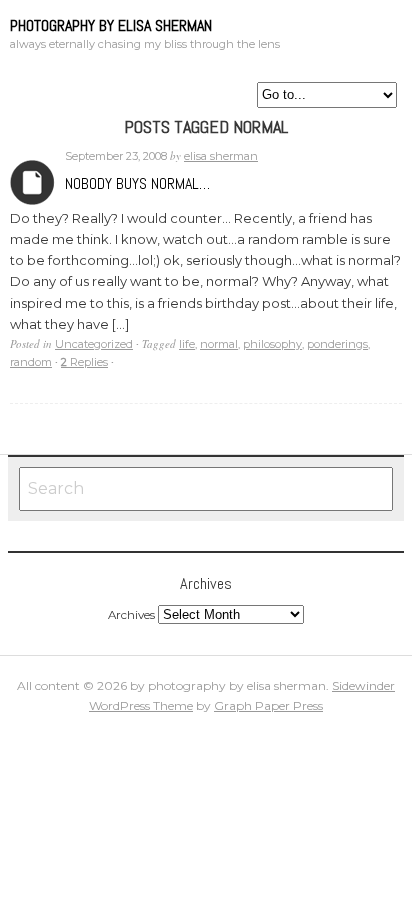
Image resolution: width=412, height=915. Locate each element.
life (187, 344)
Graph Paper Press (268, 705)
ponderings (337, 344)
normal (219, 344)
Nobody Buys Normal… (137, 183)
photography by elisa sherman (111, 25)
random (31, 362)
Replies (84, 362)
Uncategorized (94, 344)
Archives (32, 182)
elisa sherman (221, 156)
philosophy (272, 344)
